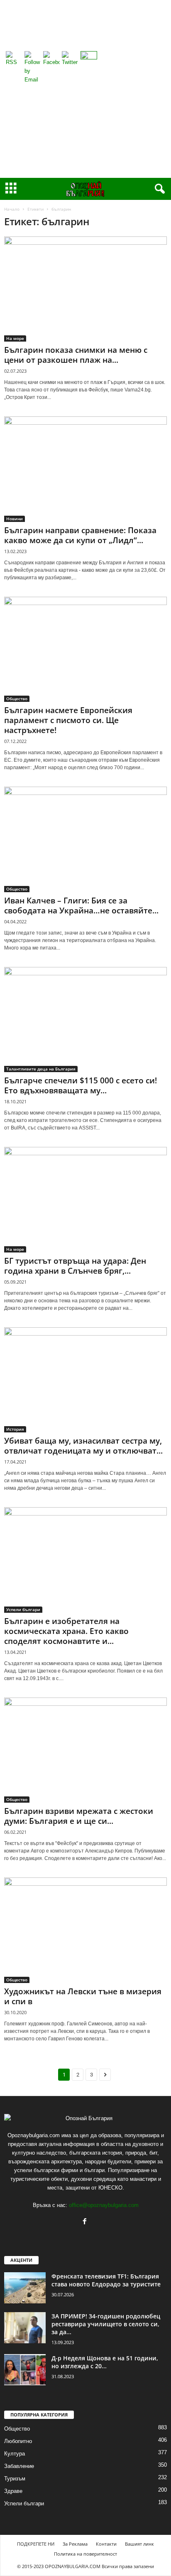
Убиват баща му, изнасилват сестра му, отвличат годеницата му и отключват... (83, 1446)
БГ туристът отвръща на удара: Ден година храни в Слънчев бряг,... (75, 1266)
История (15, 1429)
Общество (17, 699)
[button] (158, 189)
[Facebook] (86, 2222)
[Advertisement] (85, 89)
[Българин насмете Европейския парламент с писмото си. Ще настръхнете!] (85, 649)
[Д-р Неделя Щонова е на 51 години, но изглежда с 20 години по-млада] (25, 2370)
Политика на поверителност (85, 2554)
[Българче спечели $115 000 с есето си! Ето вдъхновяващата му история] (85, 1020)
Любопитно (18, 2441)
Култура (15, 2454)
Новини (15, 519)
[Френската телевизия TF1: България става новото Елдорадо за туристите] (25, 2288)
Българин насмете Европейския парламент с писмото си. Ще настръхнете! (68, 720)
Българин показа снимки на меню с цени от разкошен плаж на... (76, 355)
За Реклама (75, 2544)
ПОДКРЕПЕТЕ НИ (36, 2544)
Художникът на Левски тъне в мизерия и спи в (83, 1996)
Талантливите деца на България (41, 1069)
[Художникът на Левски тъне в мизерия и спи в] (85, 1930)
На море (15, 338)
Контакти (106, 2544)
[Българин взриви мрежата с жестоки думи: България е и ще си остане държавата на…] (85, 1750)
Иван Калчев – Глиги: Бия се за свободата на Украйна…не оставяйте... (81, 905)
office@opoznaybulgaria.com (104, 2205)
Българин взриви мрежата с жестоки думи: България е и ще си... (79, 1816)
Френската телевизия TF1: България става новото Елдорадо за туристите (106, 2280)
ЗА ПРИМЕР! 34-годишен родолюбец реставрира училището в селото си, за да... (106, 2324)
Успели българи (23, 1609)
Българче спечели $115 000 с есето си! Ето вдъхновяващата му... (81, 1085)
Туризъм (15, 2479)
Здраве (13, 2491)
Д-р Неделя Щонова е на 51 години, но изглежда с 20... (105, 2362)
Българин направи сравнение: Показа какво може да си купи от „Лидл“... (80, 535)
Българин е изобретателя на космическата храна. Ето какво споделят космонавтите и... (66, 1631)
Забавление (19, 2466)
